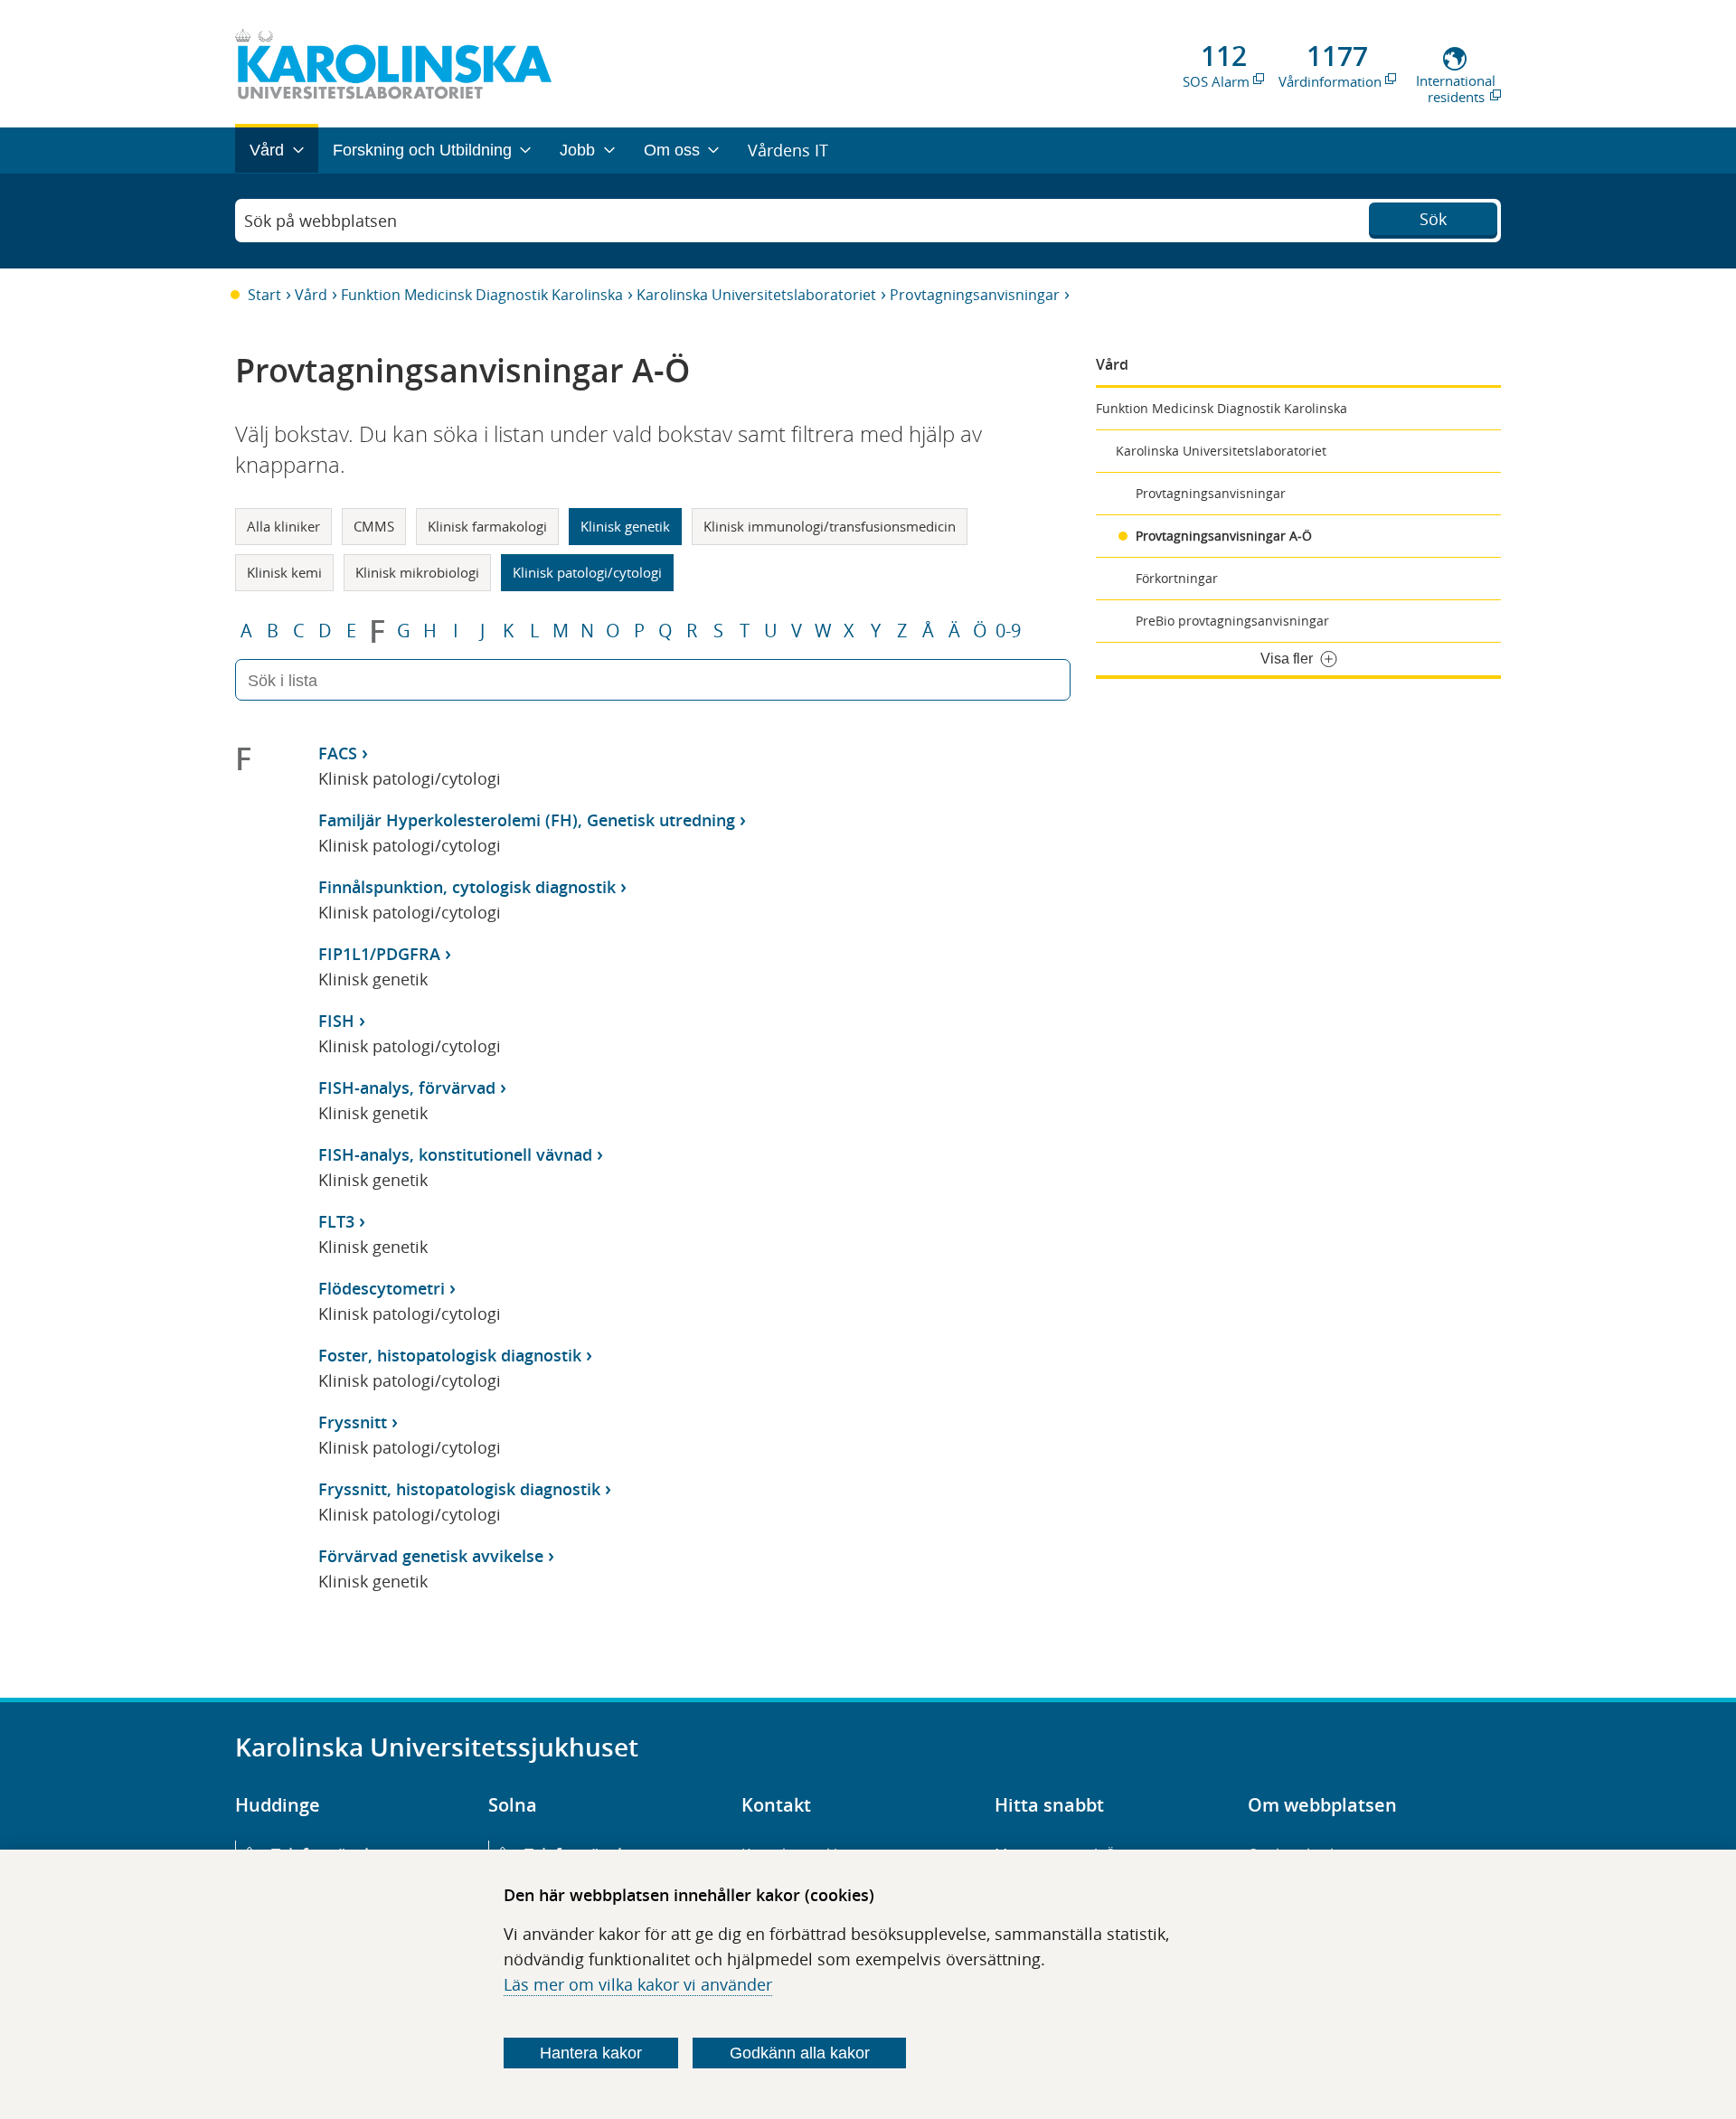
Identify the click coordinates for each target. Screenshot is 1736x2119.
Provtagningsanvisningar (975, 295)
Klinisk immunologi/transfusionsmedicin (830, 526)
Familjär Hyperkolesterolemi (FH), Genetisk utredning (527, 820)
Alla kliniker (283, 526)
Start (264, 295)
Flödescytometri (382, 1288)
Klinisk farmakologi (487, 526)
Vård (311, 295)
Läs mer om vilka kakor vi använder (638, 1984)
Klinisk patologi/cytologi (587, 572)
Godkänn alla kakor (800, 2053)
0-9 (1008, 631)
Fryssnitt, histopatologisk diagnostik (459, 1489)
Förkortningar (1177, 578)
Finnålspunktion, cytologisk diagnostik (467, 887)
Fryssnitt (353, 1422)
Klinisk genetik (625, 526)
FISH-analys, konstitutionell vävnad (455, 1154)
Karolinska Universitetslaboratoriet (756, 295)
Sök (1433, 219)
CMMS (374, 526)
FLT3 (336, 1221)
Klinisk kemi (284, 572)
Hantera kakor (591, 2053)
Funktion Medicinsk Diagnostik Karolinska (482, 295)
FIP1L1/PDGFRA (379, 954)
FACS (338, 753)
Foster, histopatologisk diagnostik (450, 1355)
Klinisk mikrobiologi (417, 572)
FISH (336, 1021)
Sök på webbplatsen (321, 221)
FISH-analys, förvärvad (407, 1088)
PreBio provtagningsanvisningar (1232, 621)
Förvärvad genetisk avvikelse (431, 1556)
